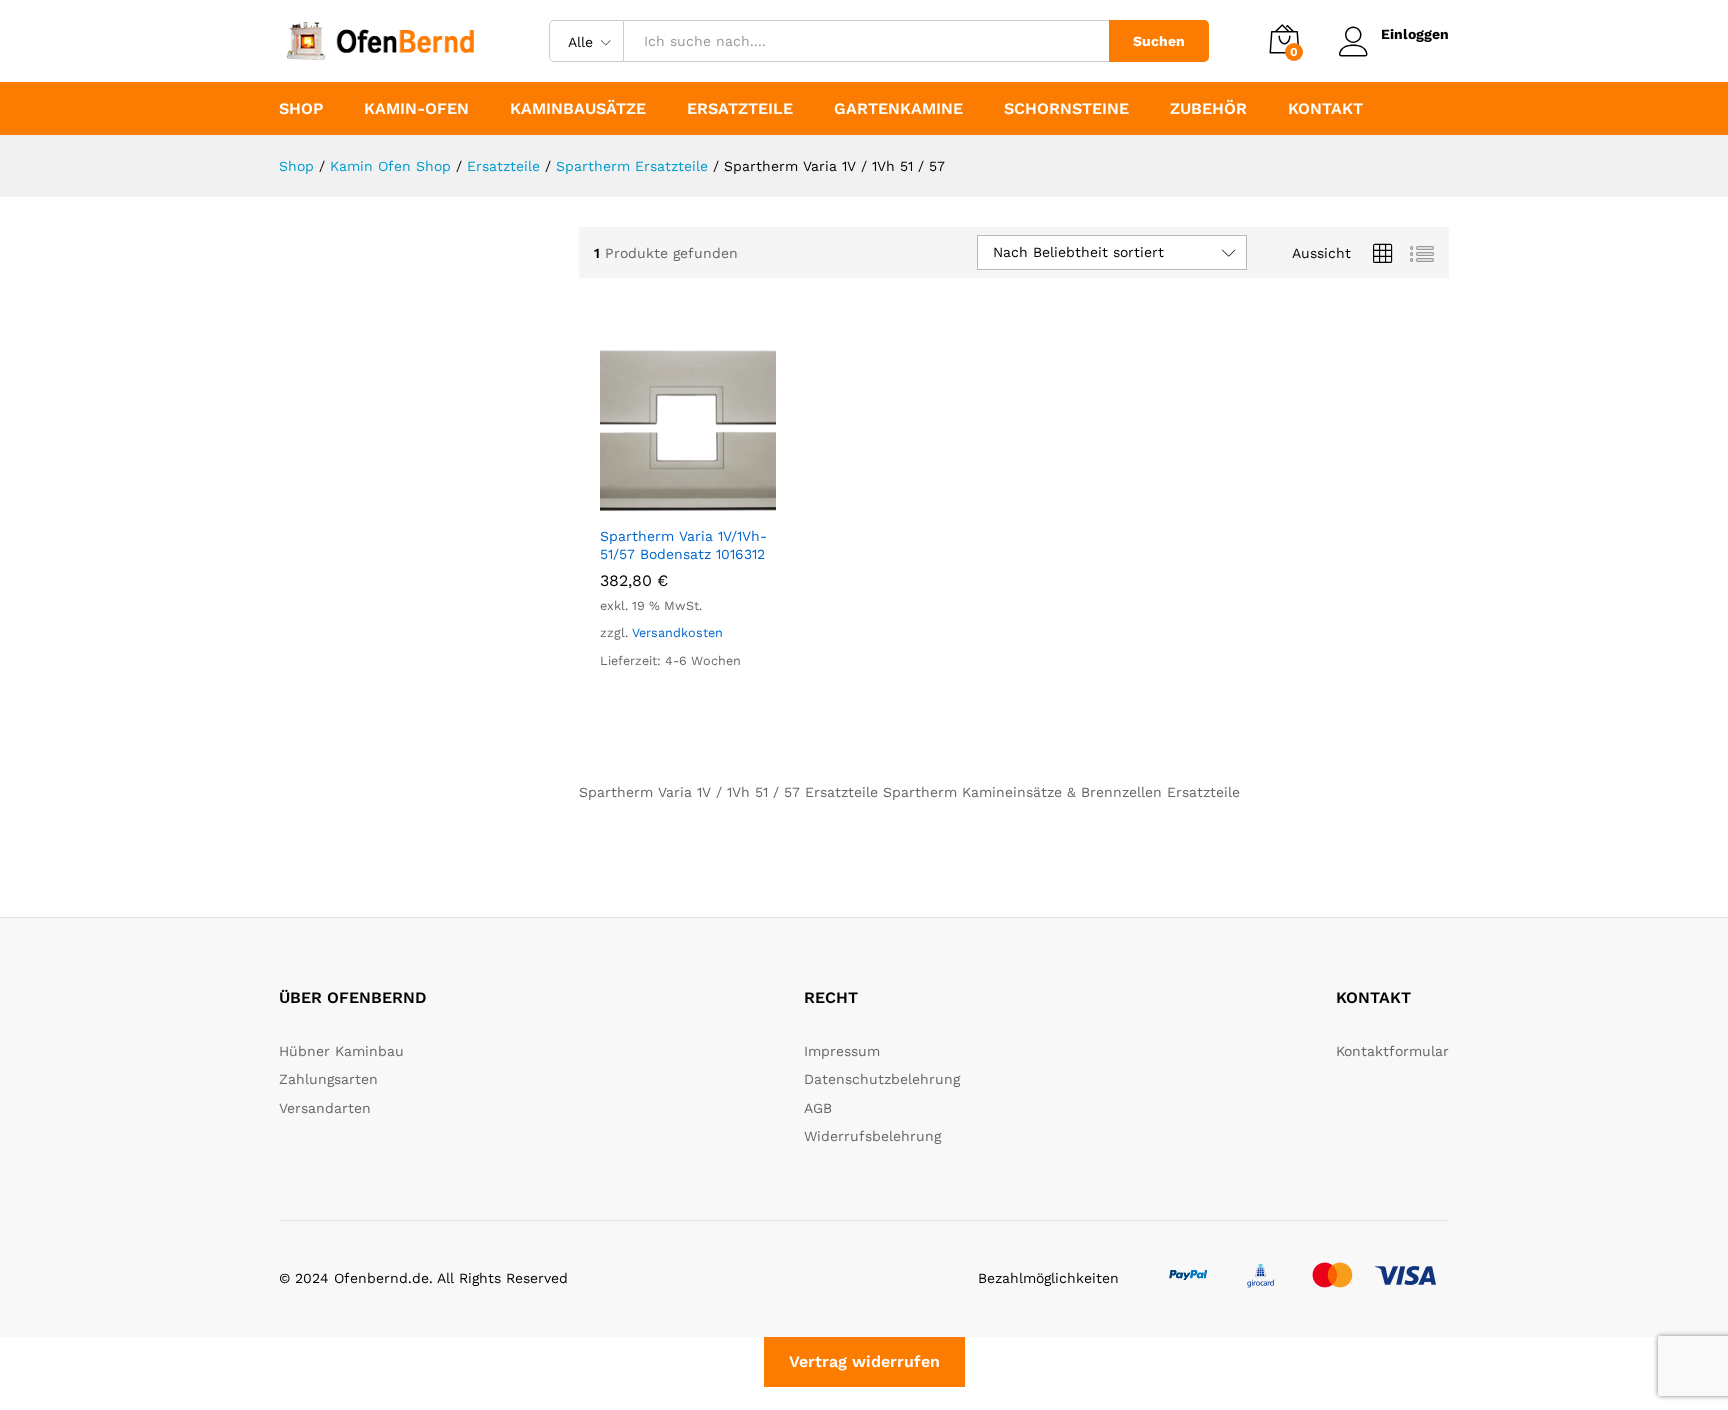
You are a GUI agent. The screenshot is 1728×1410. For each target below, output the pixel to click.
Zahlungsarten (328, 1079)
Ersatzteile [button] (740, 109)
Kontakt (1325, 109)
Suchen (1159, 41)
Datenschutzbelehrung (882, 1079)
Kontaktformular (1392, 1051)
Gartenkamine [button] (898, 109)
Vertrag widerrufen (864, 1361)
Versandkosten (677, 632)
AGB (818, 1108)
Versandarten (325, 1108)
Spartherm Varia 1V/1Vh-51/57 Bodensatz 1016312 (683, 545)
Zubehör (1208, 109)
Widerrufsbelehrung (872, 1136)
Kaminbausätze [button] (578, 109)
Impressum (842, 1051)
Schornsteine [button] (1066, 109)
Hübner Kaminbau (341, 1051)
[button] (665, 503)
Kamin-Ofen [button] (416, 109)
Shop (301, 109)
